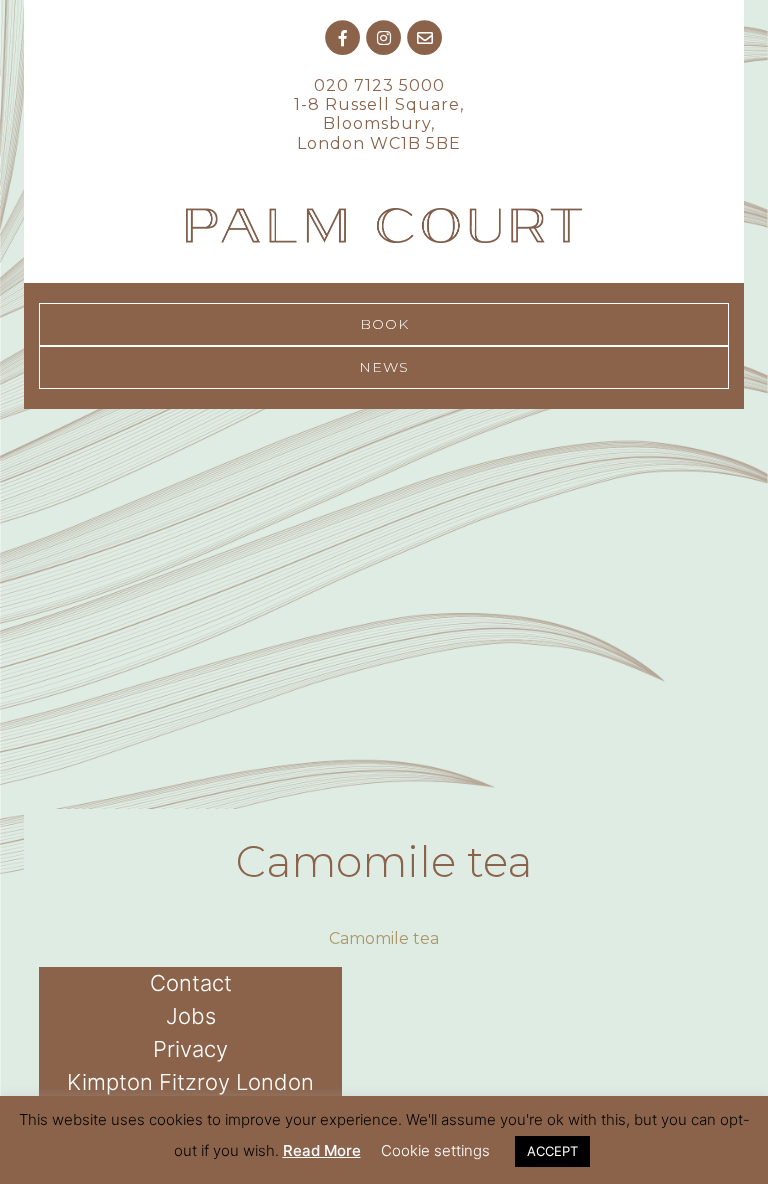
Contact (191, 983)
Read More (322, 1150)
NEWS (384, 367)
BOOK (384, 324)
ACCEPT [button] (552, 1151)
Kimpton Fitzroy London (190, 1082)
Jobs (191, 1016)
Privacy (190, 1049)
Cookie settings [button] (435, 1150)
